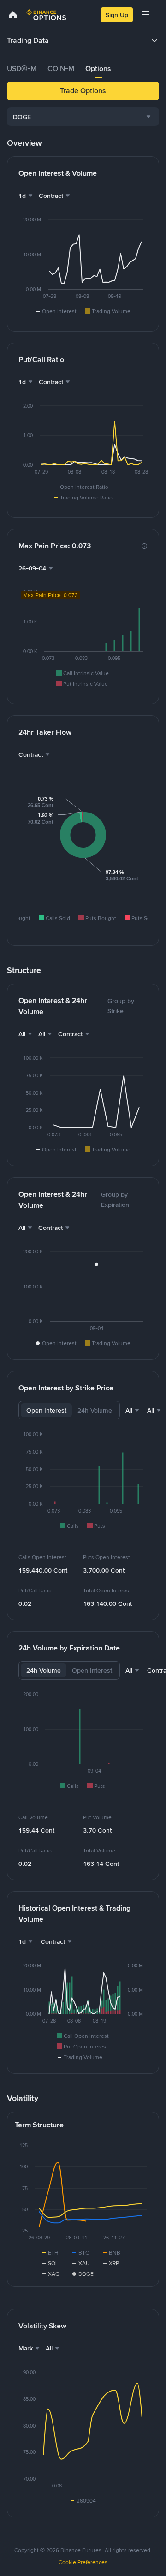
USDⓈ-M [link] (22, 68)
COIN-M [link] (61, 68)
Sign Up (117, 15)
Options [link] (98, 68)
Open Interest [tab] (46, 1410)
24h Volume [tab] (95, 1410)
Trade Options (83, 91)
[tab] (22, 69)
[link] (13, 15)
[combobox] (83, 117)
